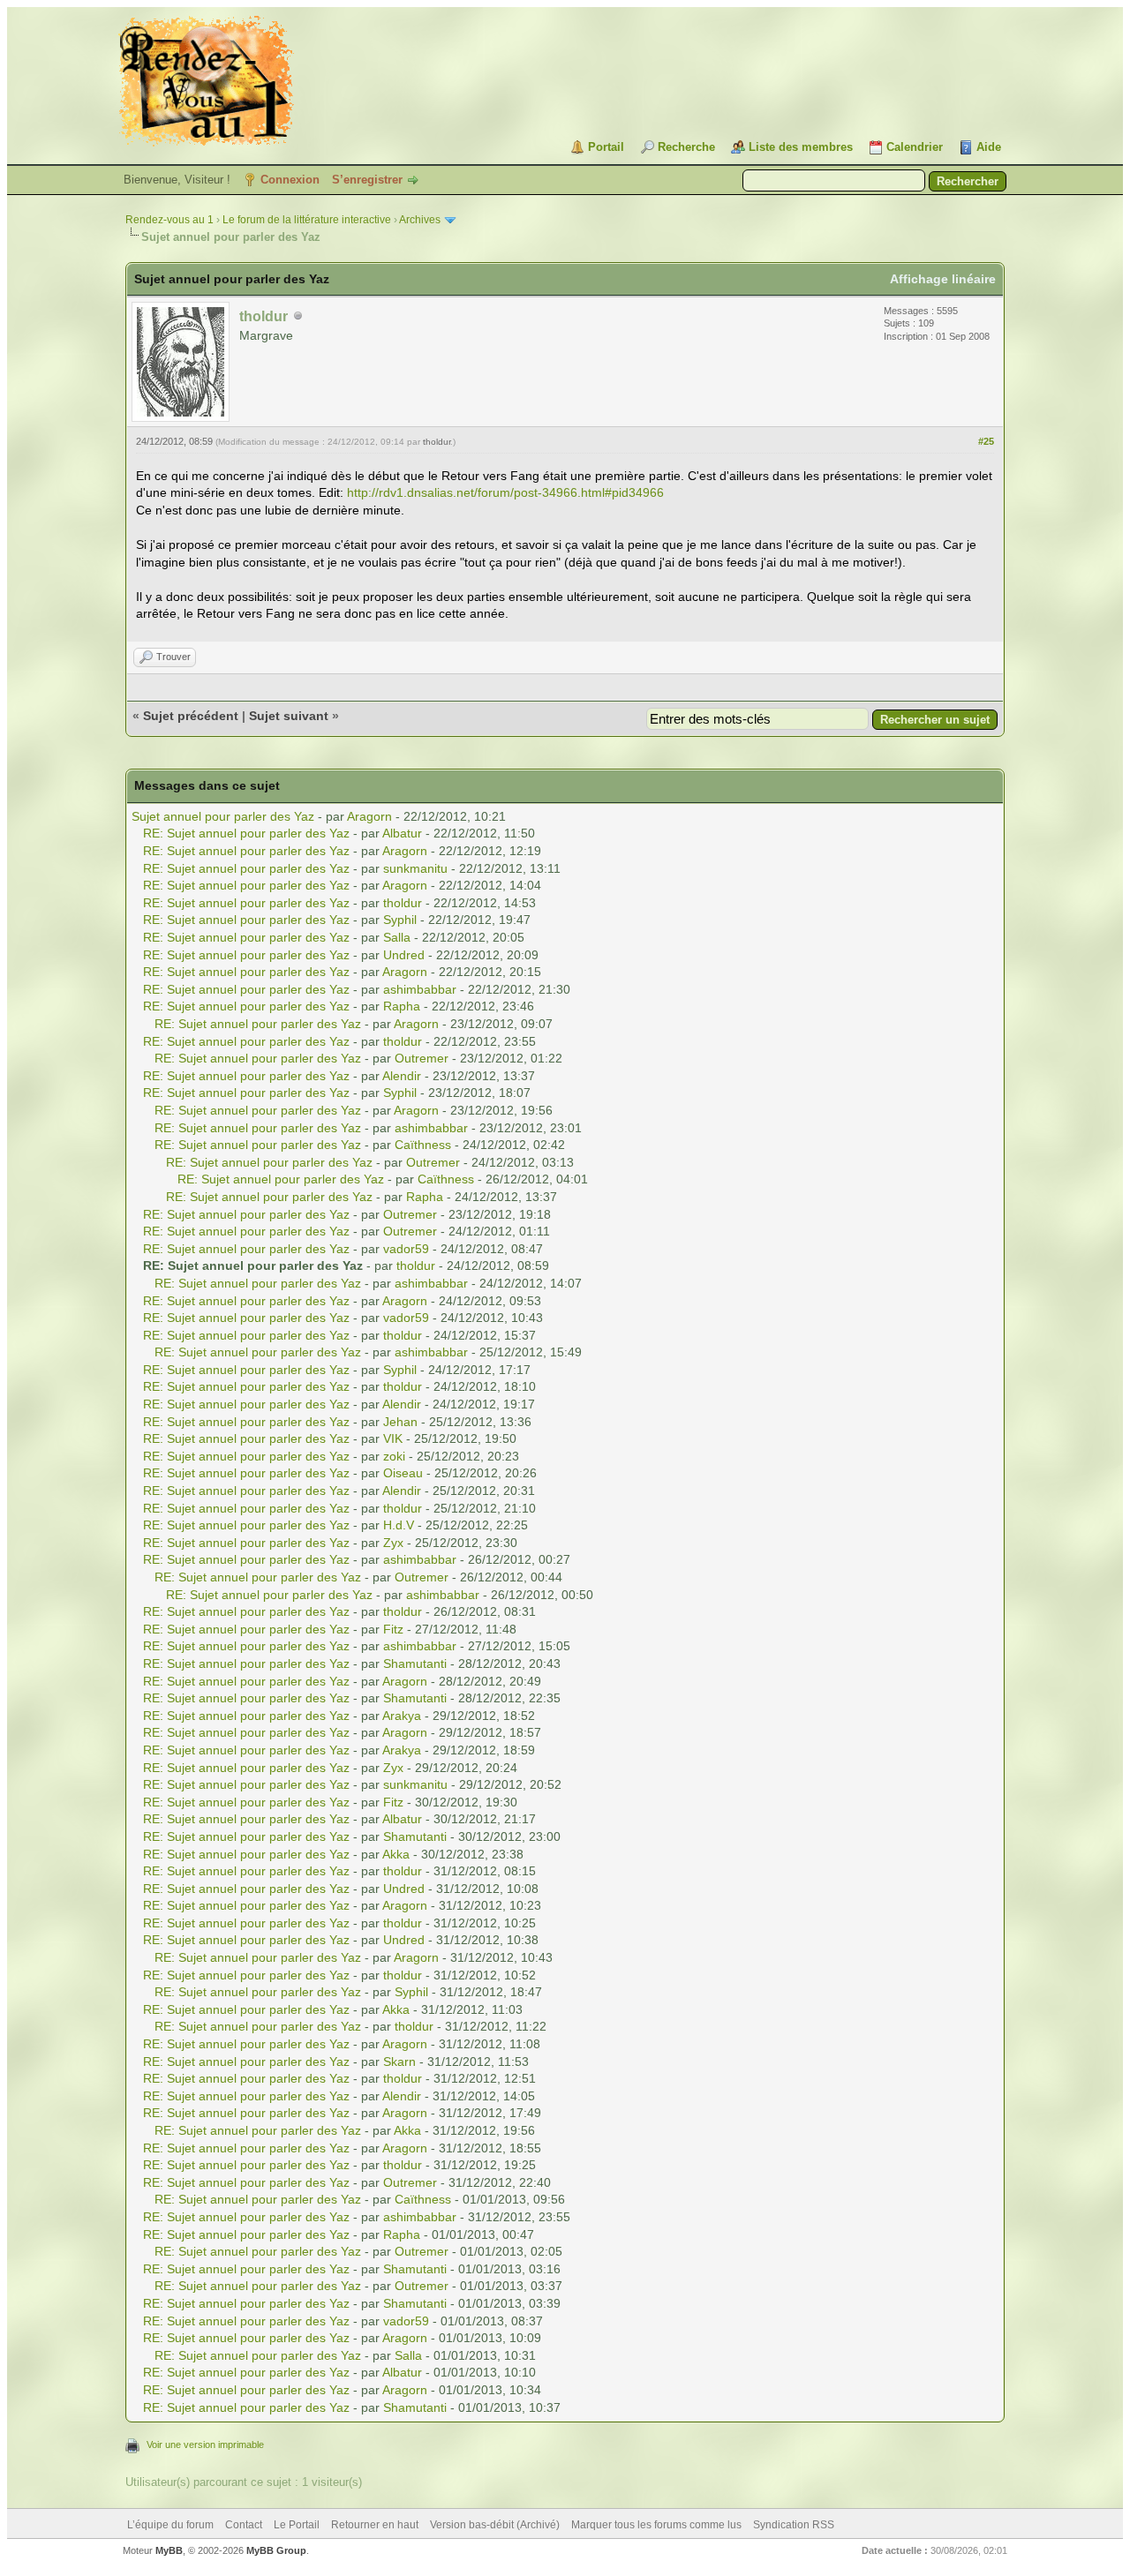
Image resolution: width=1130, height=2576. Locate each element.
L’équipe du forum (170, 2525)
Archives (420, 220)
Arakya (402, 1716)
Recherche (686, 147)
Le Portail (297, 2525)
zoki (394, 1456)
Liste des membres (801, 147)
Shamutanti (415, 1664)
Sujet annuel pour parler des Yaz (223, 816)
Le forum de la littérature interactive (307, 220)
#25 (986, 441)
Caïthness (423, 1145)
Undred (404, 955)
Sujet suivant (289, 716)
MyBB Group (276, 2550)
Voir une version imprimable (205, 2445)
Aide (989, 147)
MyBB (169, 2550)
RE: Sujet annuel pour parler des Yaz (246, 833)
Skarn (399, 2062)
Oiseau (403, 1473)
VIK (393, 1438)
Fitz (393, 1629)
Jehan (400, 1422)
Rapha (402, 1006)
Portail (606, 147)
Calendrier (915, 147)
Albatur (402, 833)
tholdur (437, 442)
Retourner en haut (375, 2525)
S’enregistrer (367, 180)
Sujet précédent (191, 716)
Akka (396, 1854)
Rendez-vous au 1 (169, 220)
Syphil (400, 920)
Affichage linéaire (943, 279)
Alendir (402, 1076)
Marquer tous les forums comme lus (656, 2525)
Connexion (290, 180)
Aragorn (369, 816)
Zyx (393, 1543)
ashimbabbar (420, 989)
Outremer (422, 1058)
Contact (244, 2525)
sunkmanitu (415, 868)
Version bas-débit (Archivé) (495, 2525)
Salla (397, 937)
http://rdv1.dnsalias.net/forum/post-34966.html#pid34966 (505, 492)
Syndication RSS (794, 2525)
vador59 (406, 1249)
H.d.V (399, 1525)
